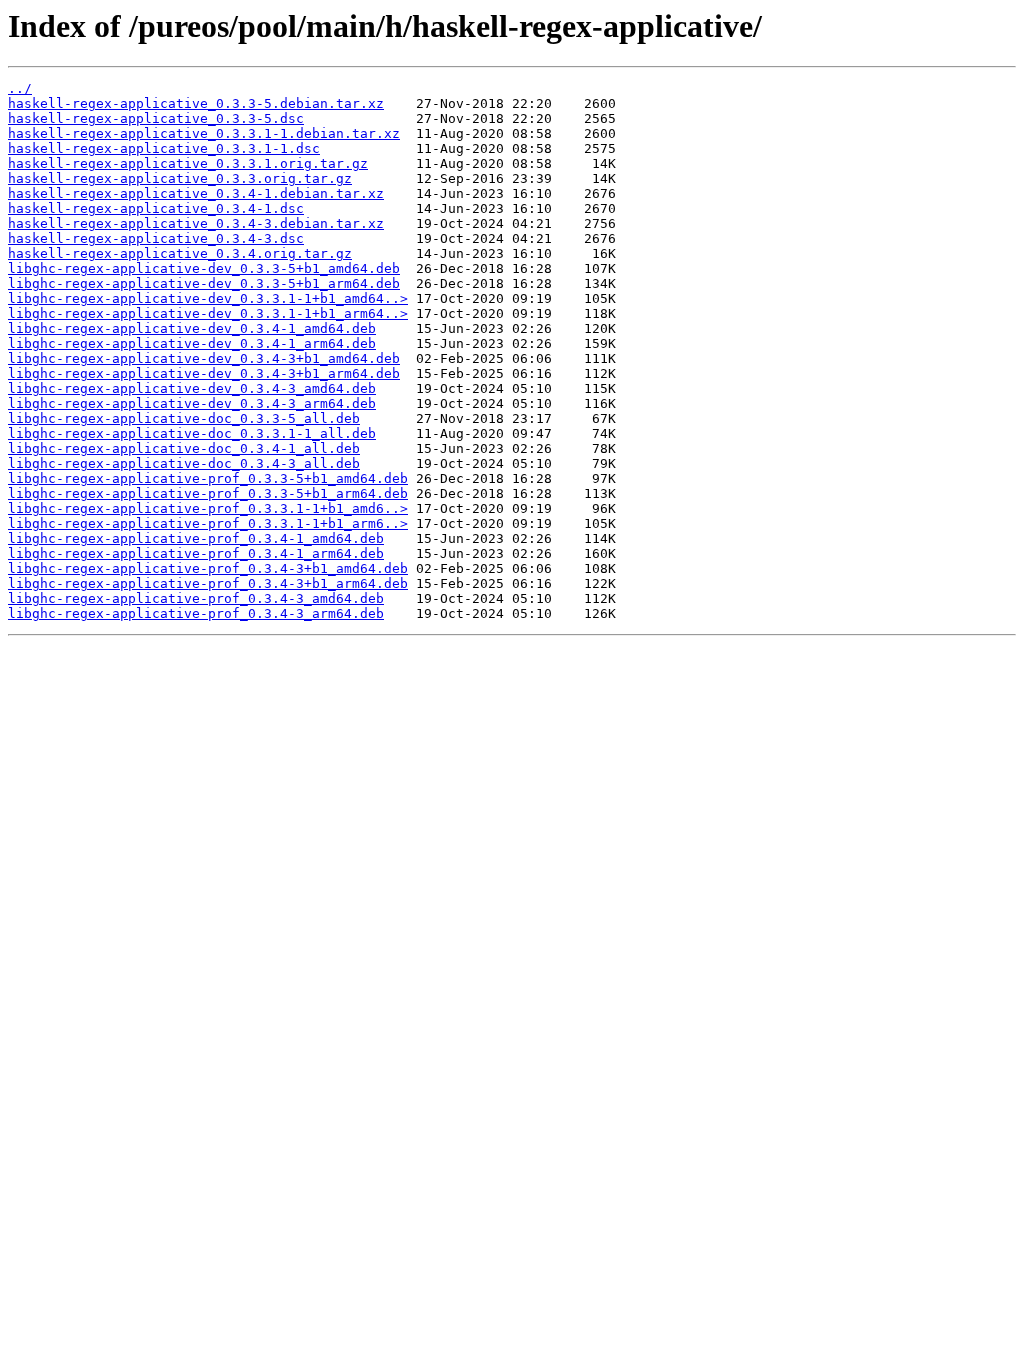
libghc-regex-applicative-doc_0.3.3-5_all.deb (184, 418)
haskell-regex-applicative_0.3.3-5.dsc (156, 118)
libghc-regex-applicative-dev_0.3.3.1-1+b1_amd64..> (208, 298)
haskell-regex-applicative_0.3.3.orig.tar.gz (180, 178)
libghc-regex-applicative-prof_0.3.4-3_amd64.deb (196, 598)
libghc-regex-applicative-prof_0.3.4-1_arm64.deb (196, 553)
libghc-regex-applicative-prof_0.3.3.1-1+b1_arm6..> (208, 523)
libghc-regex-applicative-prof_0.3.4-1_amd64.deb (196, 538)
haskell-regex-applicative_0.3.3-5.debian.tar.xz (196, 103)
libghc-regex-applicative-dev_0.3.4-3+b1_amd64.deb (204, 358)
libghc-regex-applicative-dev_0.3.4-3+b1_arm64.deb (204, 373)
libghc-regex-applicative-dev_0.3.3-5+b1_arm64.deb (204, 283)
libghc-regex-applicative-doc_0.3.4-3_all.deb (184, 463)
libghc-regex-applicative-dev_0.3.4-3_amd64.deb (192, 388)
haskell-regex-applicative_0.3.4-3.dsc (156, 238)
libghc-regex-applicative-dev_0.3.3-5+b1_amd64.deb (204, 268)
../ (20, 88)
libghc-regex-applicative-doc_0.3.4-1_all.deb (184, 448)
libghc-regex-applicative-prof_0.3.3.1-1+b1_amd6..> (208, 508)
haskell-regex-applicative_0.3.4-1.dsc (156, 208)
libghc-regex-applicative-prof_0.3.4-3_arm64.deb (196, 613)
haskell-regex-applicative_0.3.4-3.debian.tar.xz (196, 223)
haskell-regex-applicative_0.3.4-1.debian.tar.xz (196, 193)
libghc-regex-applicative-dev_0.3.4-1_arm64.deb (192, 343)
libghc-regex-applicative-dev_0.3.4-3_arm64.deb (192, 403)
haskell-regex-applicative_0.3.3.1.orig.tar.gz (188, 163)
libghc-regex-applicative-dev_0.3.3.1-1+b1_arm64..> (208, 313)
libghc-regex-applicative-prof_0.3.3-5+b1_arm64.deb (208, 493)
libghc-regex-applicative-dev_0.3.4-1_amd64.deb (192, 328)
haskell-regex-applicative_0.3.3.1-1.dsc (164, 148)
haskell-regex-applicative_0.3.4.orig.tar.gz (180, 253)
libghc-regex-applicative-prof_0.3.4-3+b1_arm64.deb (208, 583)
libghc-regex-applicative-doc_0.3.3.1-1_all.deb (192, 433)
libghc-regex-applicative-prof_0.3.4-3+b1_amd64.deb (208, 568)
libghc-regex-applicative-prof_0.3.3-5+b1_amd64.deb (208, 478)
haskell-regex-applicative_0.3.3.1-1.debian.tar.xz (204, 133)
